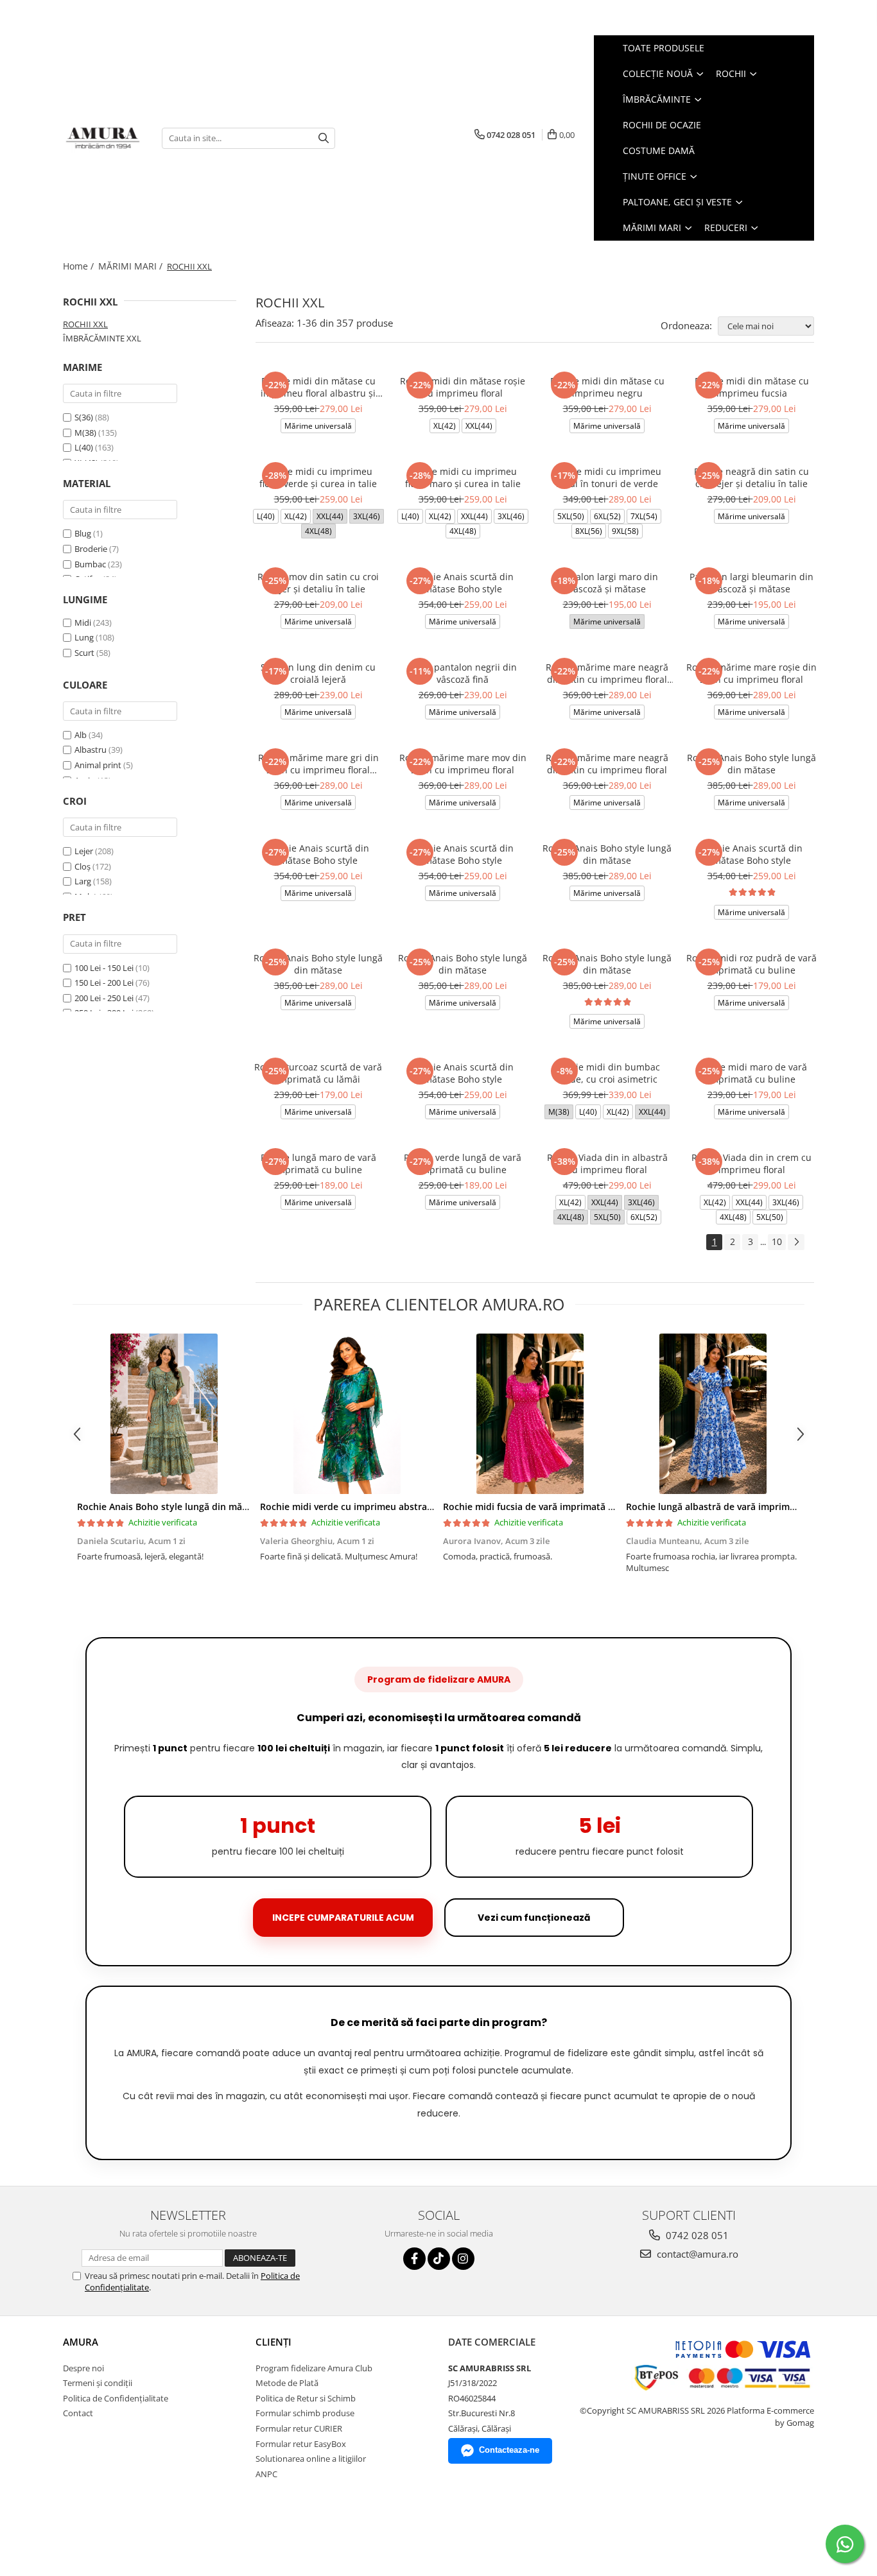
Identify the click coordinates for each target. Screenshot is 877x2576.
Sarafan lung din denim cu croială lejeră (318, 673)
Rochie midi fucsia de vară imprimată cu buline (546, 1507)
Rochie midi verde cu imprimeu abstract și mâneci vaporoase (394, 1507)
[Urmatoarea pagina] (796, 1242)
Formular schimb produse (305, 2413)
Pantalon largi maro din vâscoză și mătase (607, 583)
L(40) (85, 447)
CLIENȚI (274, 2342)
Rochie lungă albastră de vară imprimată (715, 1507)
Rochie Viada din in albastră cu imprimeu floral (607, 1163)
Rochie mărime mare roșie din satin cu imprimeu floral (751, 673)
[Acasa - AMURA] (103, 138)
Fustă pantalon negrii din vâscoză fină (463, 673)
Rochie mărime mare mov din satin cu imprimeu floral (463, 764)
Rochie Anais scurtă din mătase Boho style (463, 583)
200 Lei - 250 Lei (104, 998)
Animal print (98, 765)
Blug (83, 533)
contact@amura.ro (696, 2254)
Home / (80, 266)
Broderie (91, 549)
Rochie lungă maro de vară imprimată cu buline (318, 1163)
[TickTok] (439, 2259)
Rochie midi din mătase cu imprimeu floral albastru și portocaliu (318, 387)
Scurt (84, 653)
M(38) (86, 433)
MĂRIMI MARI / (132, 266)
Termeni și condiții (98, 2383)
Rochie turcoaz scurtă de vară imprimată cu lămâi (318, 1073)
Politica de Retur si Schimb (306, 2398)
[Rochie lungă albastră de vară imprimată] (713, 1414)
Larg (83, 881)
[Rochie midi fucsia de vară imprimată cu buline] (530, 1414)
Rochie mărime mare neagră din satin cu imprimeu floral (607, 764)
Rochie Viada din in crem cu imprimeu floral (751, 1163)
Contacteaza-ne (509, 2450)
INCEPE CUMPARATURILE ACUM (343, 1918)
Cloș (82, 866)
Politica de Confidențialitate (116, 2398)
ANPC (266, 2474)
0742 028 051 (696, 2235)
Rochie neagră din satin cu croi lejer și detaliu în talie (751, 477)
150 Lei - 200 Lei (104, 983)
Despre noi (83, 2368)
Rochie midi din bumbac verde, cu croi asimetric (607, 1073)
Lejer (84, 851)
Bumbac (90, 564)
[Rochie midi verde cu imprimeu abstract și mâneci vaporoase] (347, 1414)
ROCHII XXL (85, 324)
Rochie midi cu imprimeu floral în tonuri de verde (607, 477)
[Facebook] (414, 2259)
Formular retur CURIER (299, 2428)
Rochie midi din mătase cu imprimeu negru (607, 387)
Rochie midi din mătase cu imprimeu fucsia (752, 387)
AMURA (81, 2342)
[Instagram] (463, 2259)
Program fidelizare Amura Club (314, 2368)
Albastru (91, 750)
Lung (84, 637)
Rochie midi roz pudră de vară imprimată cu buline (751, 964)
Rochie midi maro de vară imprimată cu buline (752, 1073)
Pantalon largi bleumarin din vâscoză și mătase (751, 583)
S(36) (85, 417)
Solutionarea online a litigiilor (311, 2459)
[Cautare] (324, 138)
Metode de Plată (287, 2383)
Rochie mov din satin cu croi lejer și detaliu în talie (318, 583)
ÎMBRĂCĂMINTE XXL (102, 338)
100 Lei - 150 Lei (104, 968)
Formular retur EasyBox (301, 2444)
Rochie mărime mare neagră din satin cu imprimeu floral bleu (607, 673)
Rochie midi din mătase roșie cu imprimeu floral (463, 387)
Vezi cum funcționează (534, 1918)
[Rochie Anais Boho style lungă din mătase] (164, 1414)
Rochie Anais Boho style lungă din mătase (751, 764)
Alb (81, 735)
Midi (83, 623)
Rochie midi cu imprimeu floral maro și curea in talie (463, 477)
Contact (78, 2413)
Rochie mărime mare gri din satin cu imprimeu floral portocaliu (318, 764)
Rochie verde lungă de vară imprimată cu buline (463, 1163)
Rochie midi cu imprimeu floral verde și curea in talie (318, 477)
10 (777, 1241)
